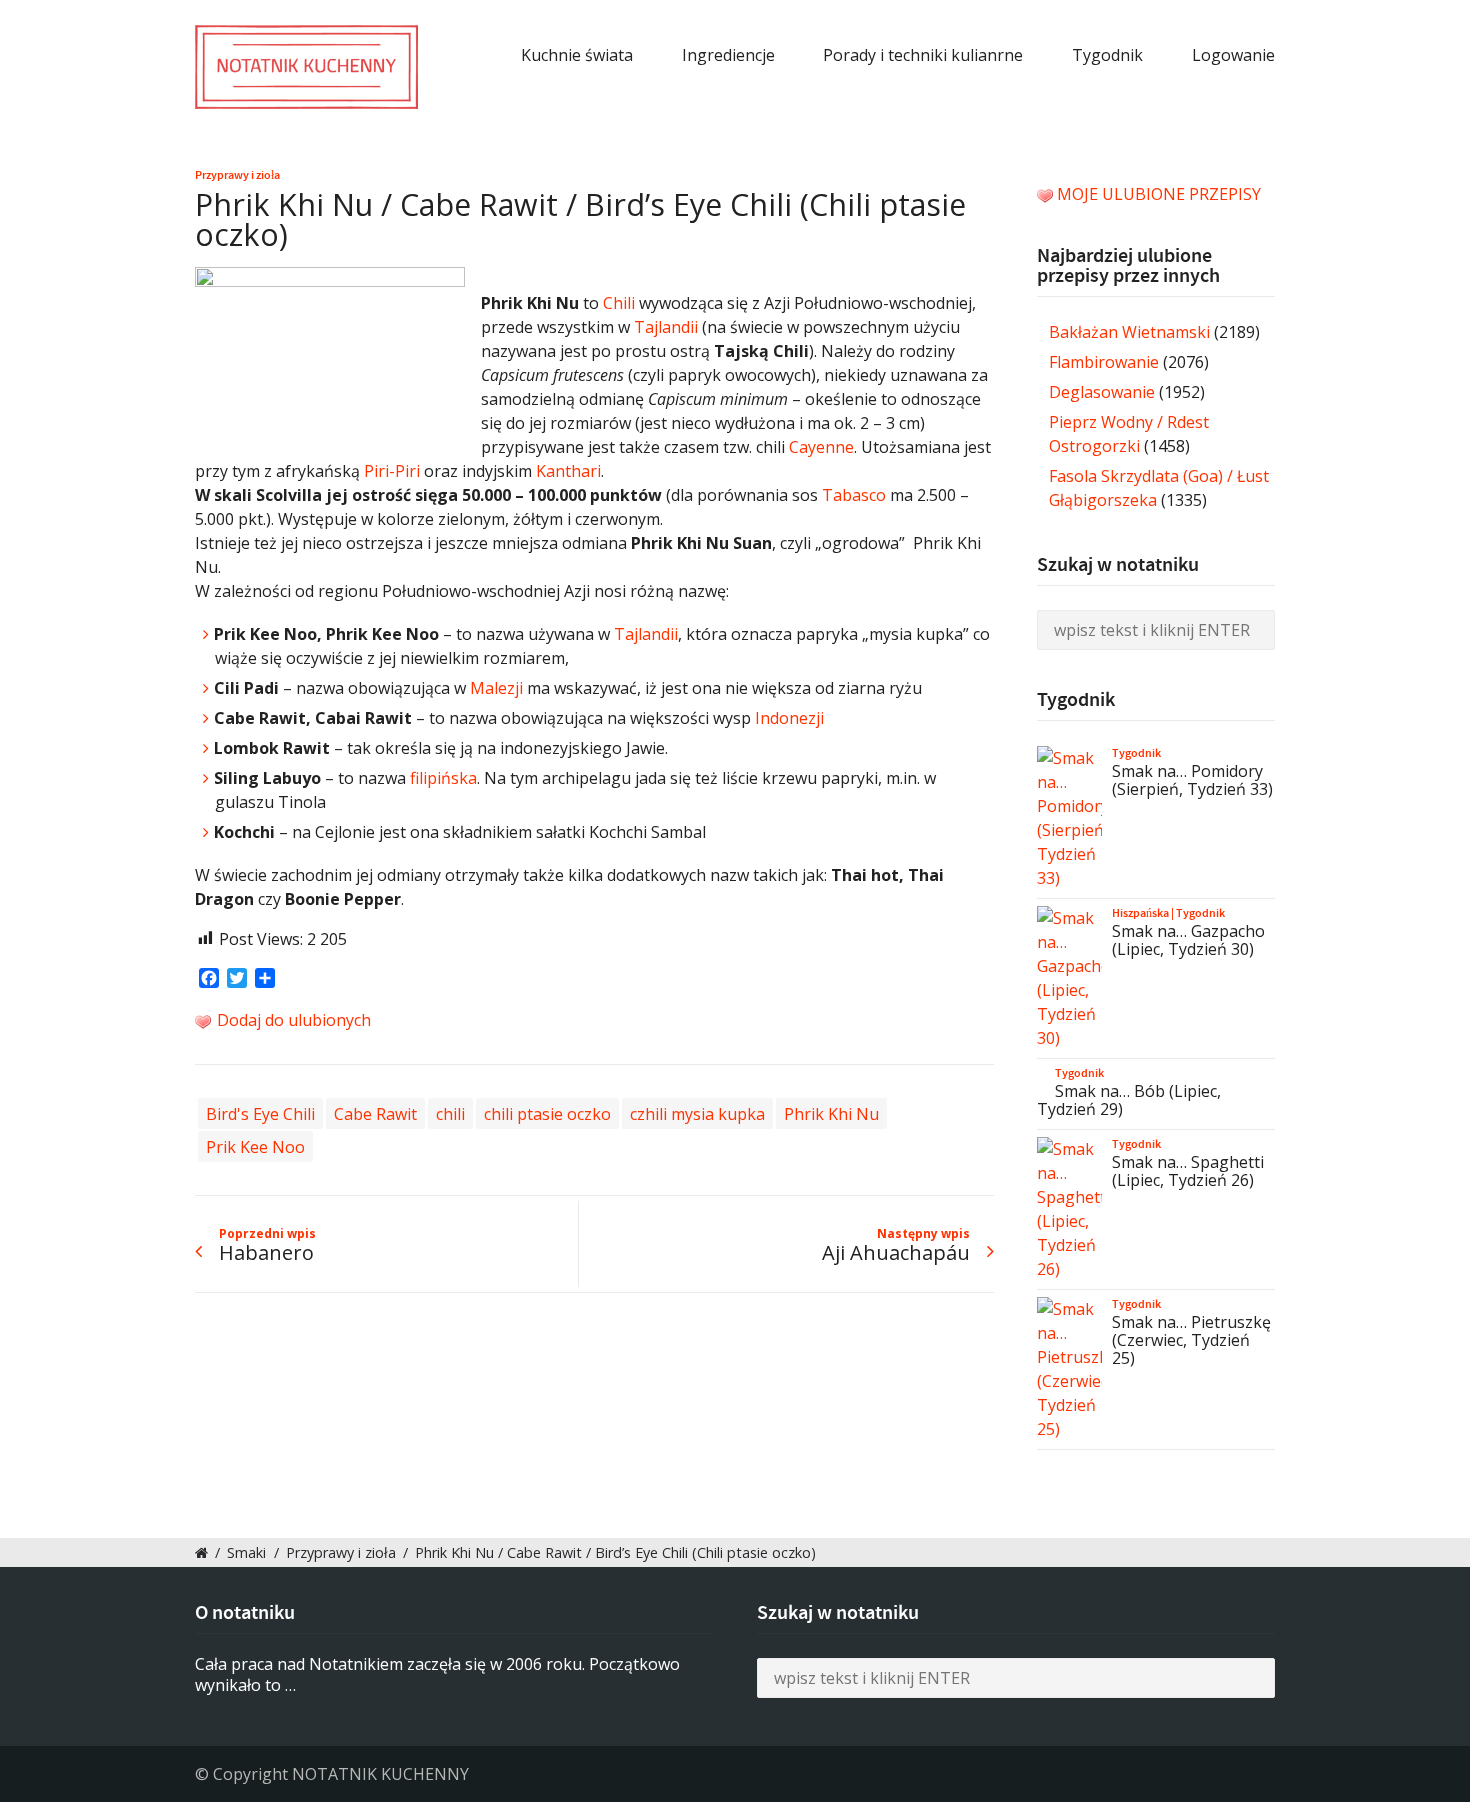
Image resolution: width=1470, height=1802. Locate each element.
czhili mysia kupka (697, 1113)
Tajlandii (666, 327)
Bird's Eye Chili (260, 1113)
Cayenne (821, 447)
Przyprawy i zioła (237, 175)
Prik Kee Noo (255, 1146)
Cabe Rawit (375, 1113)
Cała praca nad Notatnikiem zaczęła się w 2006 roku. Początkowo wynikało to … (437, 1674)
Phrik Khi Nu (831, 1113)
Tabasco (854, 495)
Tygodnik (1107, 55)
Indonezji (789, 718)
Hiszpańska (1140, 913)
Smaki (246, 1552)
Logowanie (1233, 55)
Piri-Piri (392, 471)
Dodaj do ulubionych (292, 1020)
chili (450, 1113)
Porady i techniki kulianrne (923, 55)
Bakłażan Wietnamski (1129, 332)
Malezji (496, 688)
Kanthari (568, 471)
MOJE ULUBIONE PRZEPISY (1159, 194)
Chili (619, 303)
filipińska (443, 778)
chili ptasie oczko (547, 1113)
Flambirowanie (1104, 362)
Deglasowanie (1102, 392)
